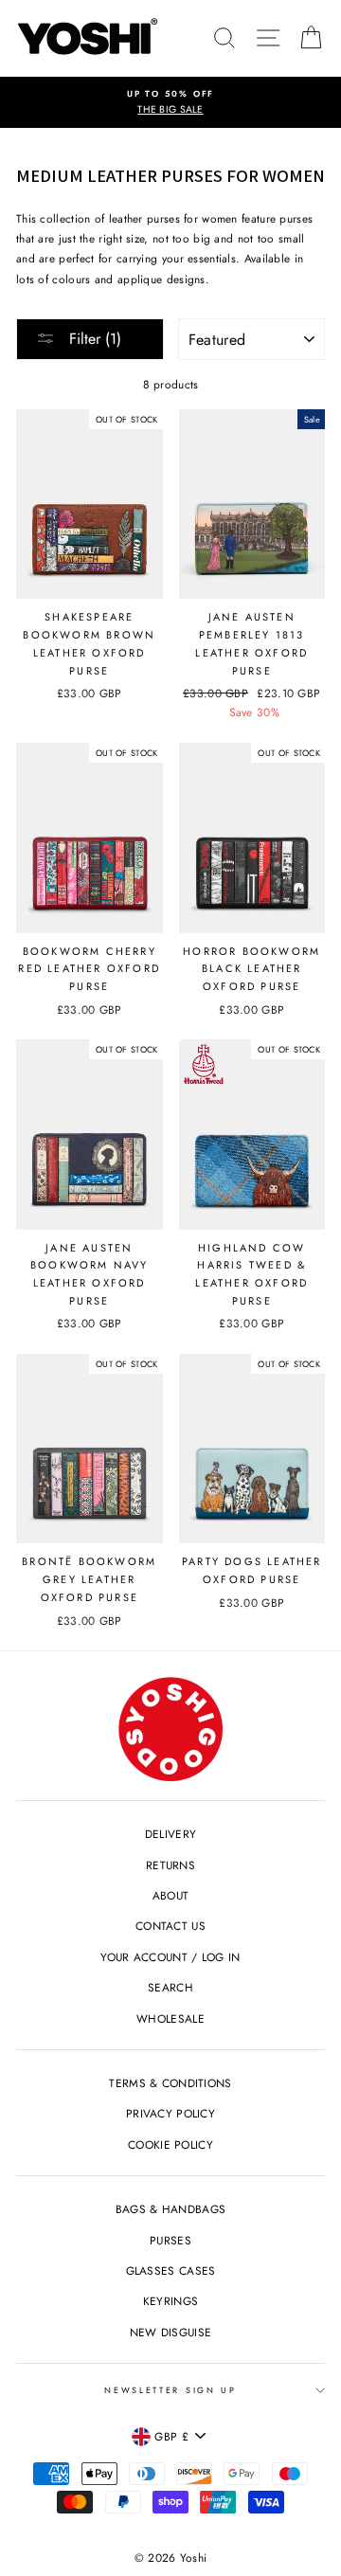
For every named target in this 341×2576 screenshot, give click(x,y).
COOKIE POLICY (170, 2144)
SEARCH (170, 1987)
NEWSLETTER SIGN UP (170, 2390)
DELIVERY (170, 1834)
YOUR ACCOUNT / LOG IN (170, 1957)
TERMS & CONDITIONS (170, 2083)
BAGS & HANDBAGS (170, 2209)
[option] (170, 103)
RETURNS (170, 1865)
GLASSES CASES (171, 2270)
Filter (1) (93, 339)
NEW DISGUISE (171, 2332)
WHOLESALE (170, 2018)
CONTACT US (170, 1926)
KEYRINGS (170, 2301)
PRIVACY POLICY (170, 2113)
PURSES (170, 2240)
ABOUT (171, 1895)
